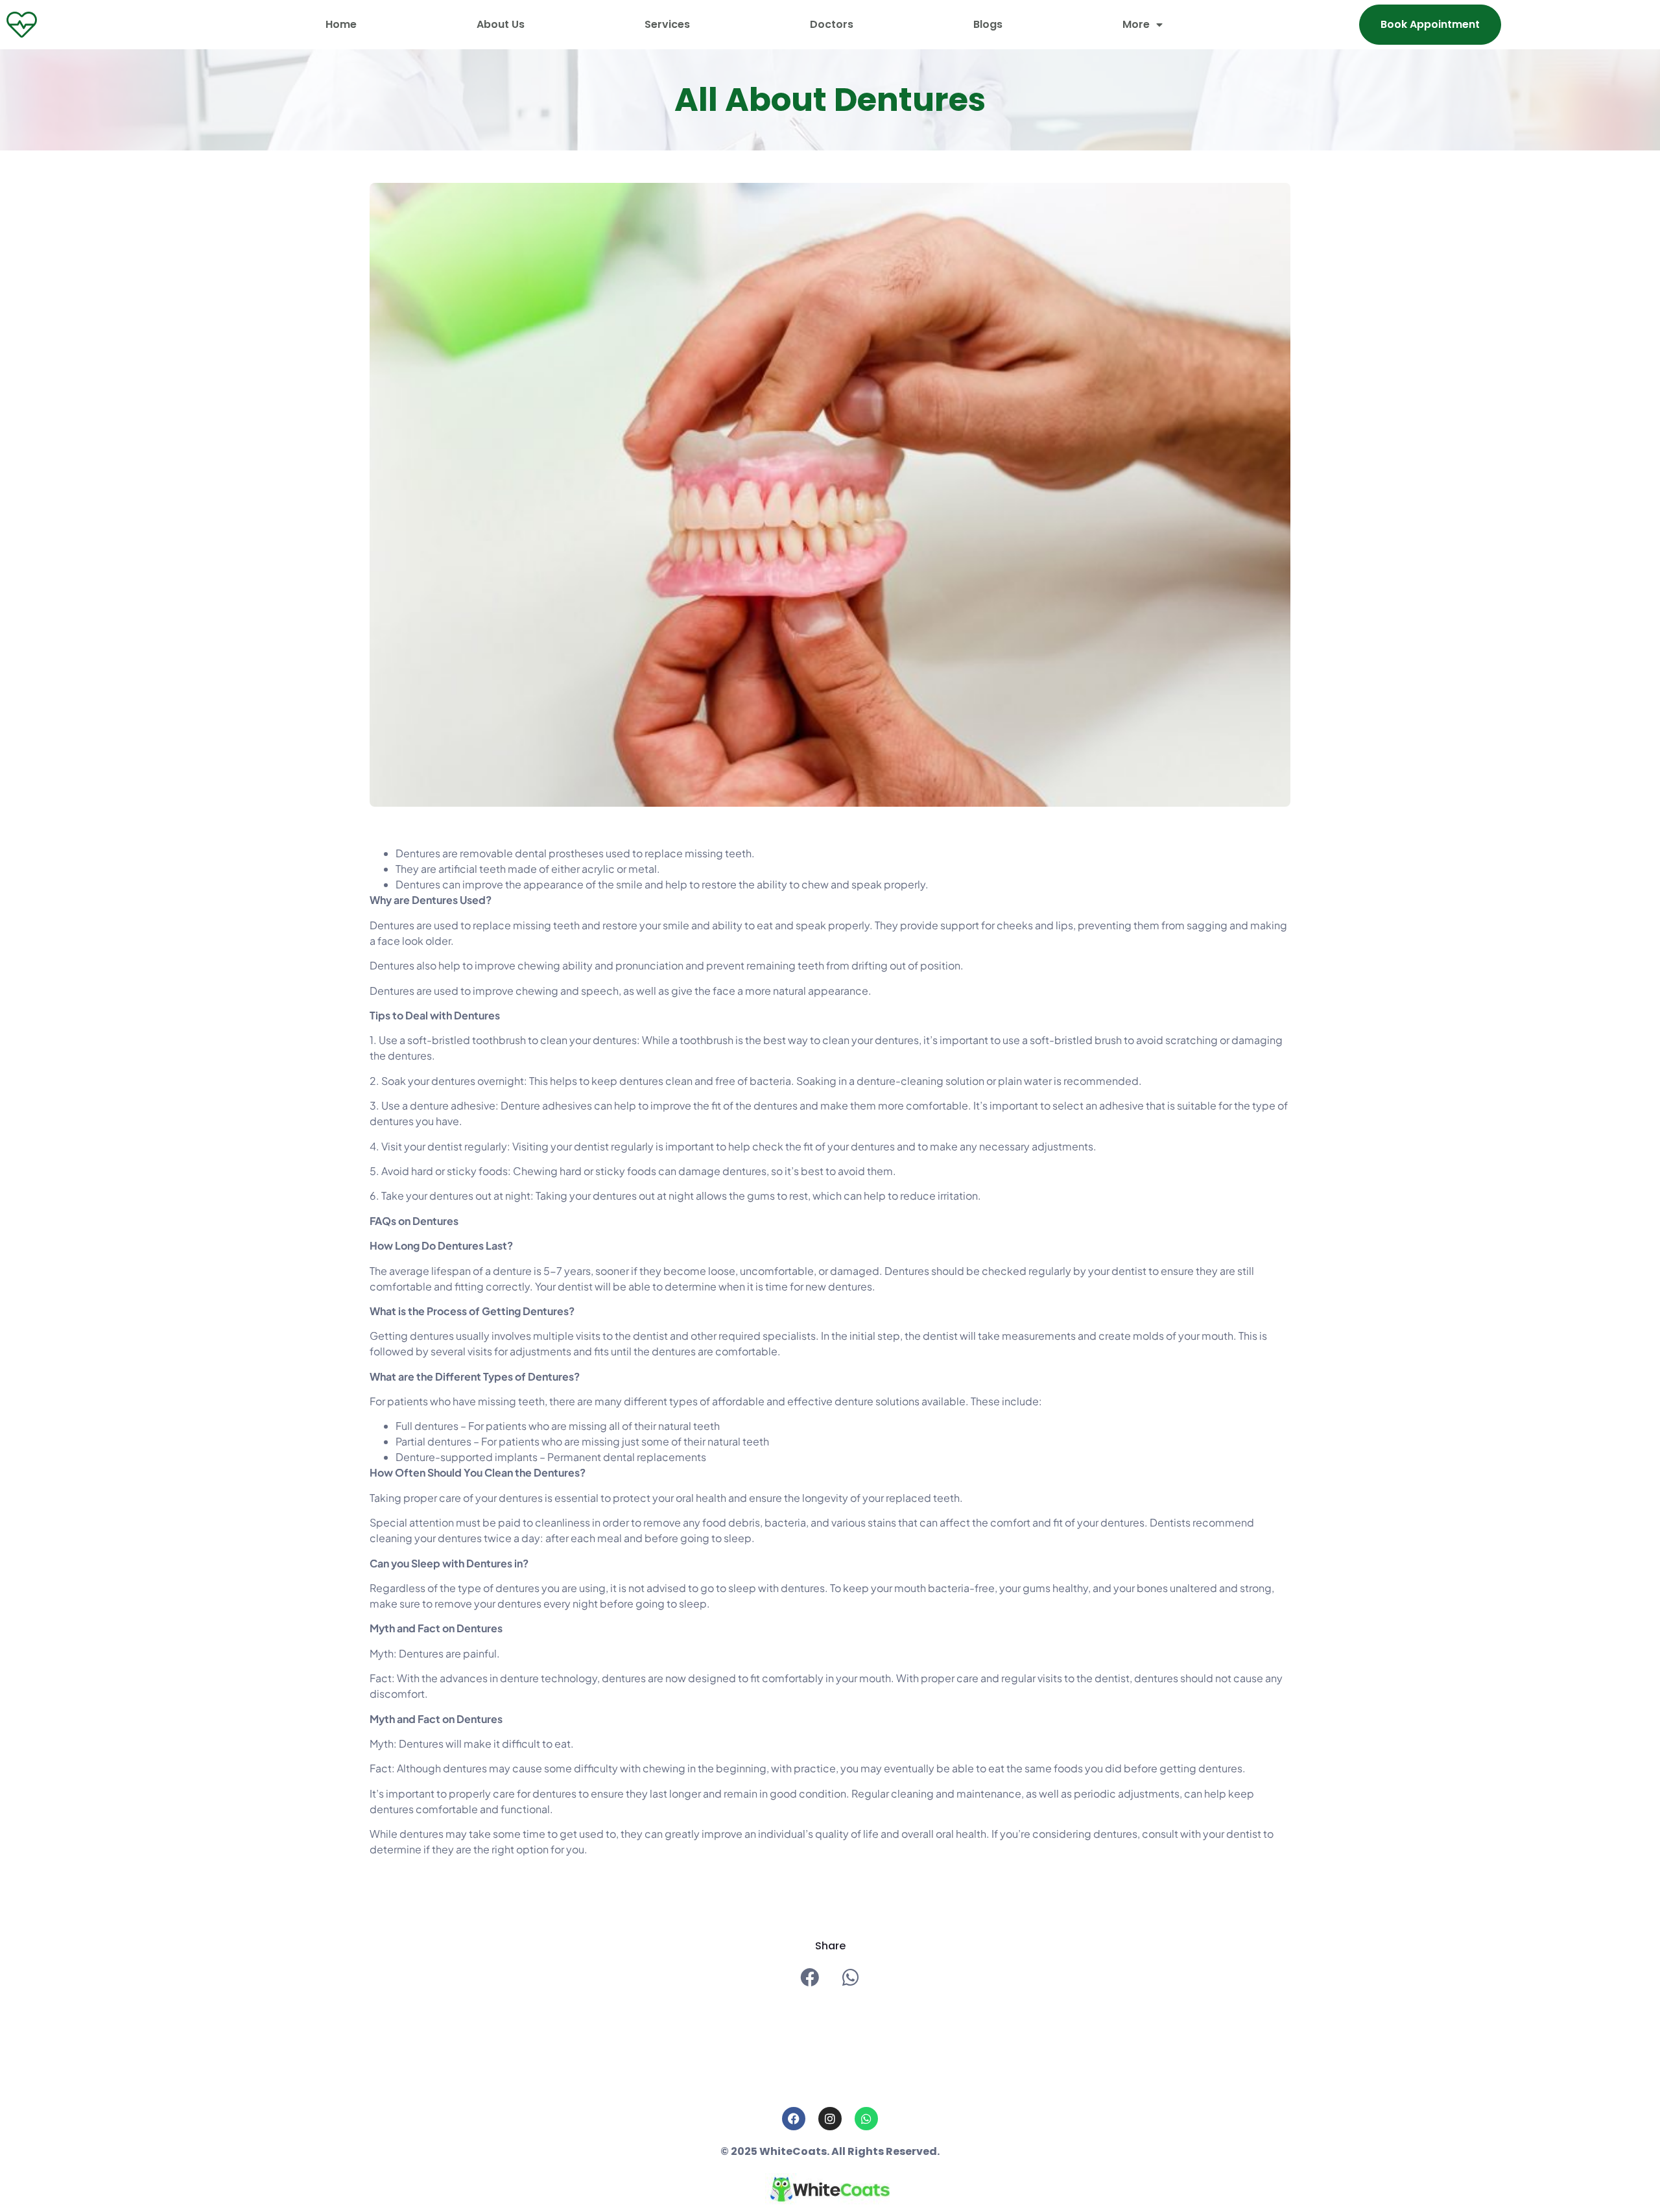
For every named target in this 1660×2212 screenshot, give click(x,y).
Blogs (988, 24)
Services (667, 24)
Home (341, 24)
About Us (501, 24)
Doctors (832, 24)
